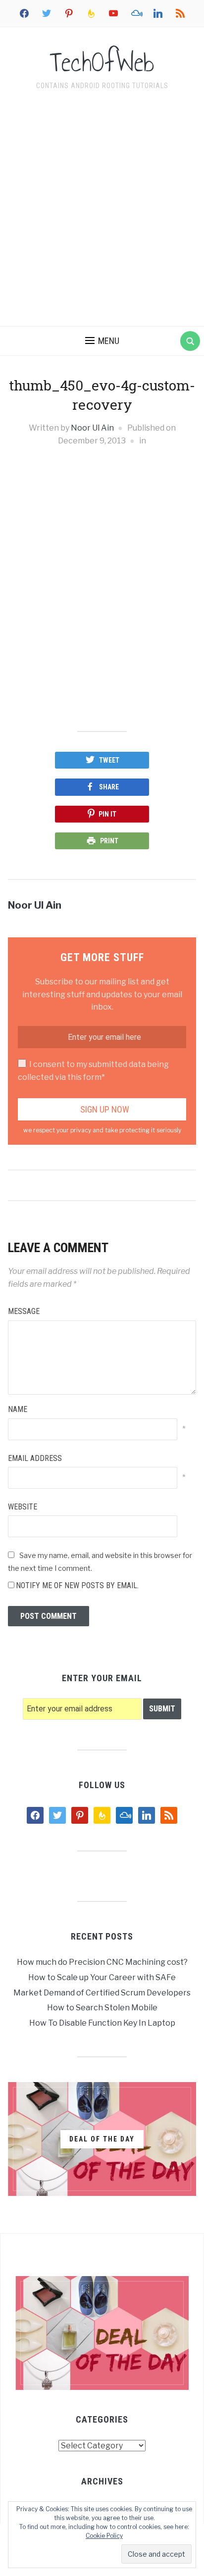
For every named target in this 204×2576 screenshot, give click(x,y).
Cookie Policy (104, 2536)
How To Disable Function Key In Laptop (102, 2023)
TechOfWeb (102, 62)
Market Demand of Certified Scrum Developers (102, 1993)
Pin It (107, 814)
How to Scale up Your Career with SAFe (102, 1977)
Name (18, 1409)
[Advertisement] (102, 210)
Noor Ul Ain (92, 428)
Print (109, 841)
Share (109, 787)
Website (23, 1507)
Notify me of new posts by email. (77, 1585)
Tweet (109, 760)
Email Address (35, 1458)
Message (24, 1311)
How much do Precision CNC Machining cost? (102, 1962)
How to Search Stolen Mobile (102, 2008)
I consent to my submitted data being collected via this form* (93, 1071)
